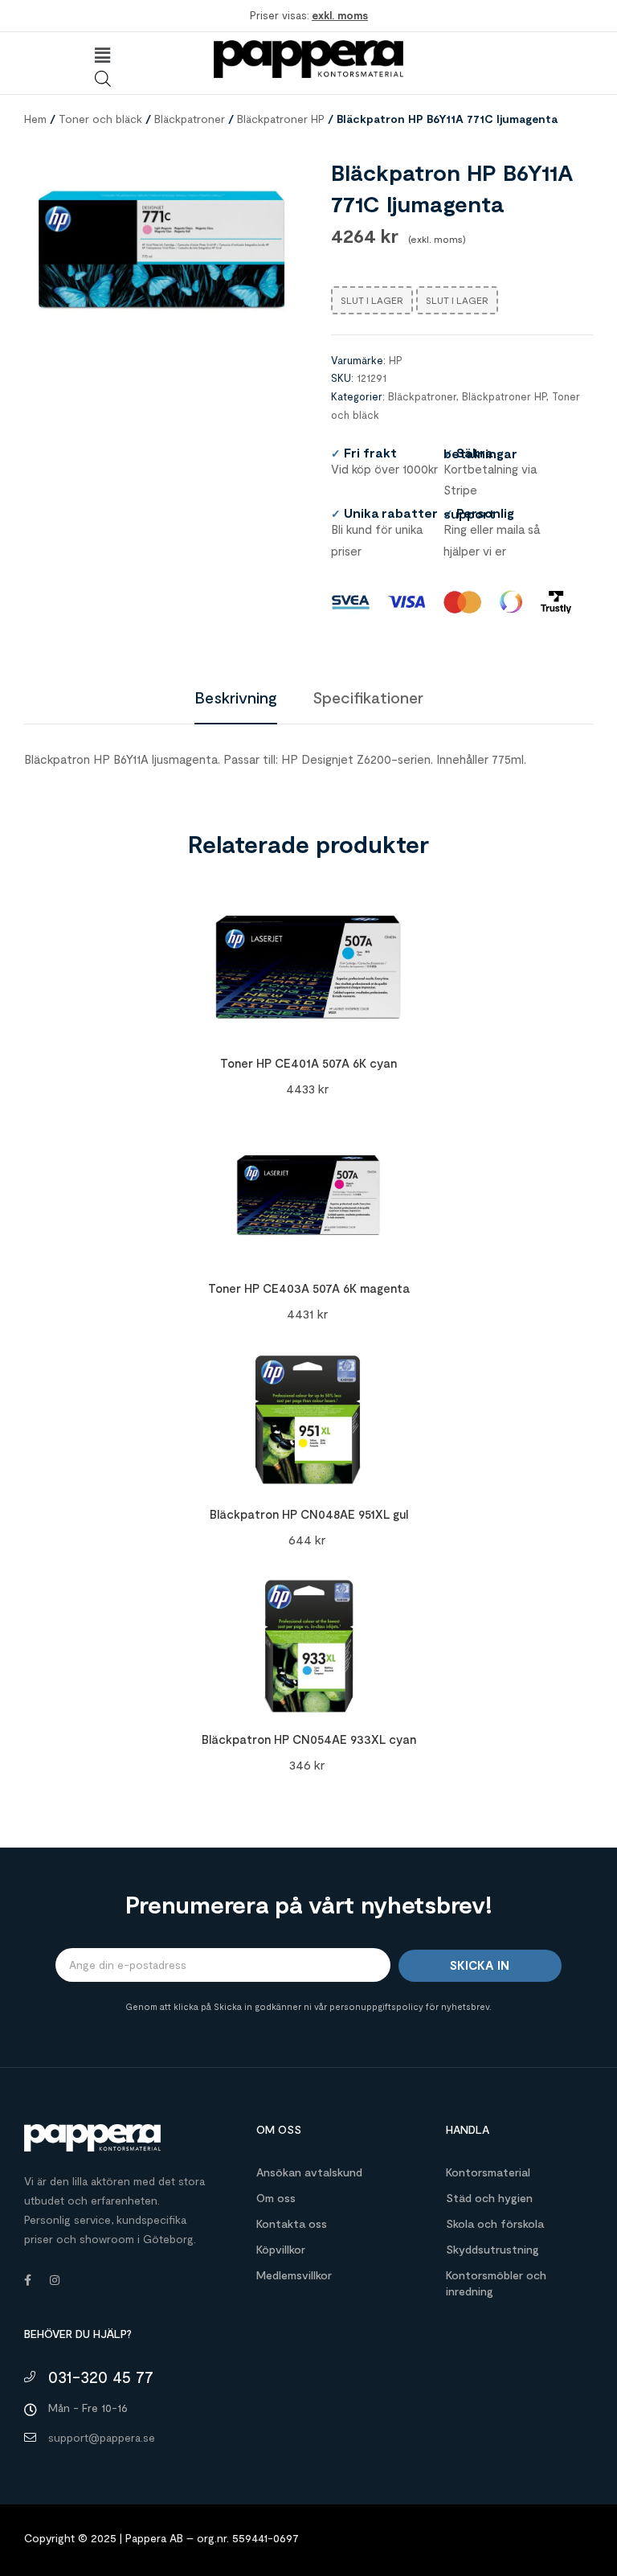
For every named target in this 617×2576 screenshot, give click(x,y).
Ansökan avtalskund (309, 2172)
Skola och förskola (495, 2223)
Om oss (276, 2198)
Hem (35, 119)
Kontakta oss (292, 2223)
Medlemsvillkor (294, 2275)
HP (396, 360)
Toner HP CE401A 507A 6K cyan (308, 1063)
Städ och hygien (489, 2198)
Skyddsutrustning (492, 2249)
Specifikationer (368, 697)
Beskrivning (236, 697)
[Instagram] (55, 2280)
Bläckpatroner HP (281, 119)
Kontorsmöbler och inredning (496, 2283)
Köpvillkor (281, 2249)
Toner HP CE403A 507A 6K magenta (309, 1288)
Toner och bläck (100, 119)
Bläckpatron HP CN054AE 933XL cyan (309, 1739)
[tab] (236, 697)
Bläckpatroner (190, 119)
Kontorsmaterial (488, 2172)
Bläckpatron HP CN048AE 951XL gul (309, 1514)
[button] (103, 55)
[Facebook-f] (27, 2280)
